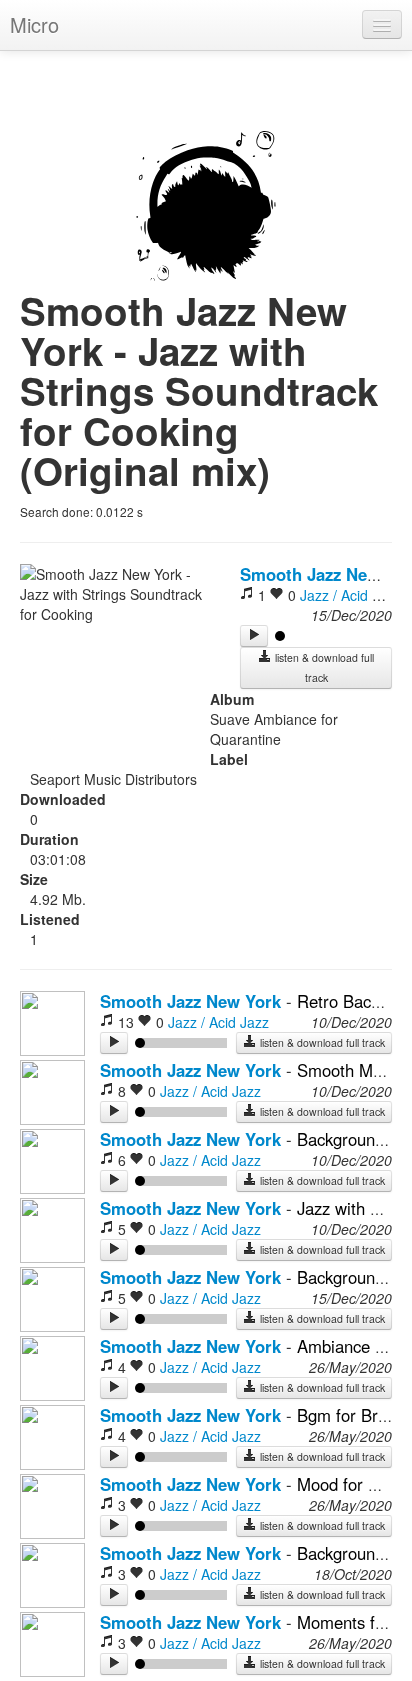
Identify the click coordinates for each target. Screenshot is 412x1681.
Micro (34, 24)
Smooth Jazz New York (190, 1001)
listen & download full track (323, 667)
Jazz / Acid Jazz (350, 595)
